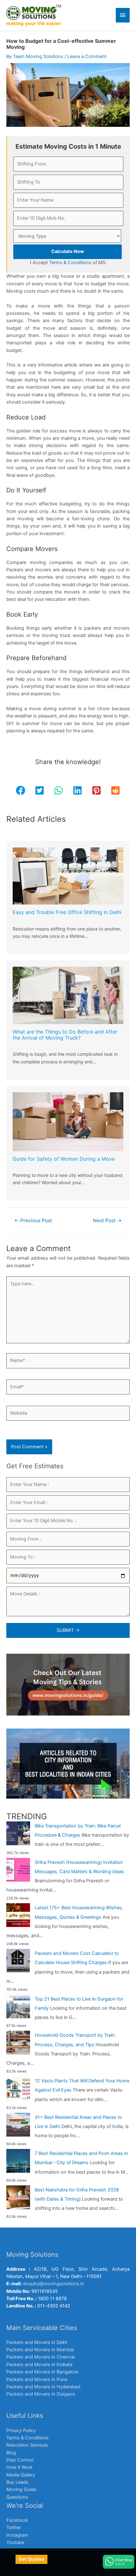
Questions (17, 2497)
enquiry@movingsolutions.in (54, 2284)
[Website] (68, 1414)
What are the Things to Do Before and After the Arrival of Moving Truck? (65, 1035)
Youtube (15, 2542)
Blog (11, 2453)
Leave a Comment (87, 56)
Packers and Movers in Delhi (37, 2342)
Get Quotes (31, 2559)
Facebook (17, 2520)
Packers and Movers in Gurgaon (41, 2394)
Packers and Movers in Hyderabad (43, 2387)
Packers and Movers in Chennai (40, 2357)
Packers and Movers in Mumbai (40, 2350)
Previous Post (33, 1220)
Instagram (17, 2535)
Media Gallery (21, 2475)
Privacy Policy (21, 2430)
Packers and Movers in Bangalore (42, 2372)
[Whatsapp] (119, 2562)
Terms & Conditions (28, 2438)
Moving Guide (21, 2489)
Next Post (107, 1220)
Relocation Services (27, 2445)
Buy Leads (17, 2482)
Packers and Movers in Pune (37, 2379)
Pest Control (20, 2460)
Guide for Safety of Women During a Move (64, 1159)
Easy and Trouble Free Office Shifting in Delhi (67, 912)
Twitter (14, 2527)
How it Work (19, 2467)
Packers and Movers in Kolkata (39, 2365)
